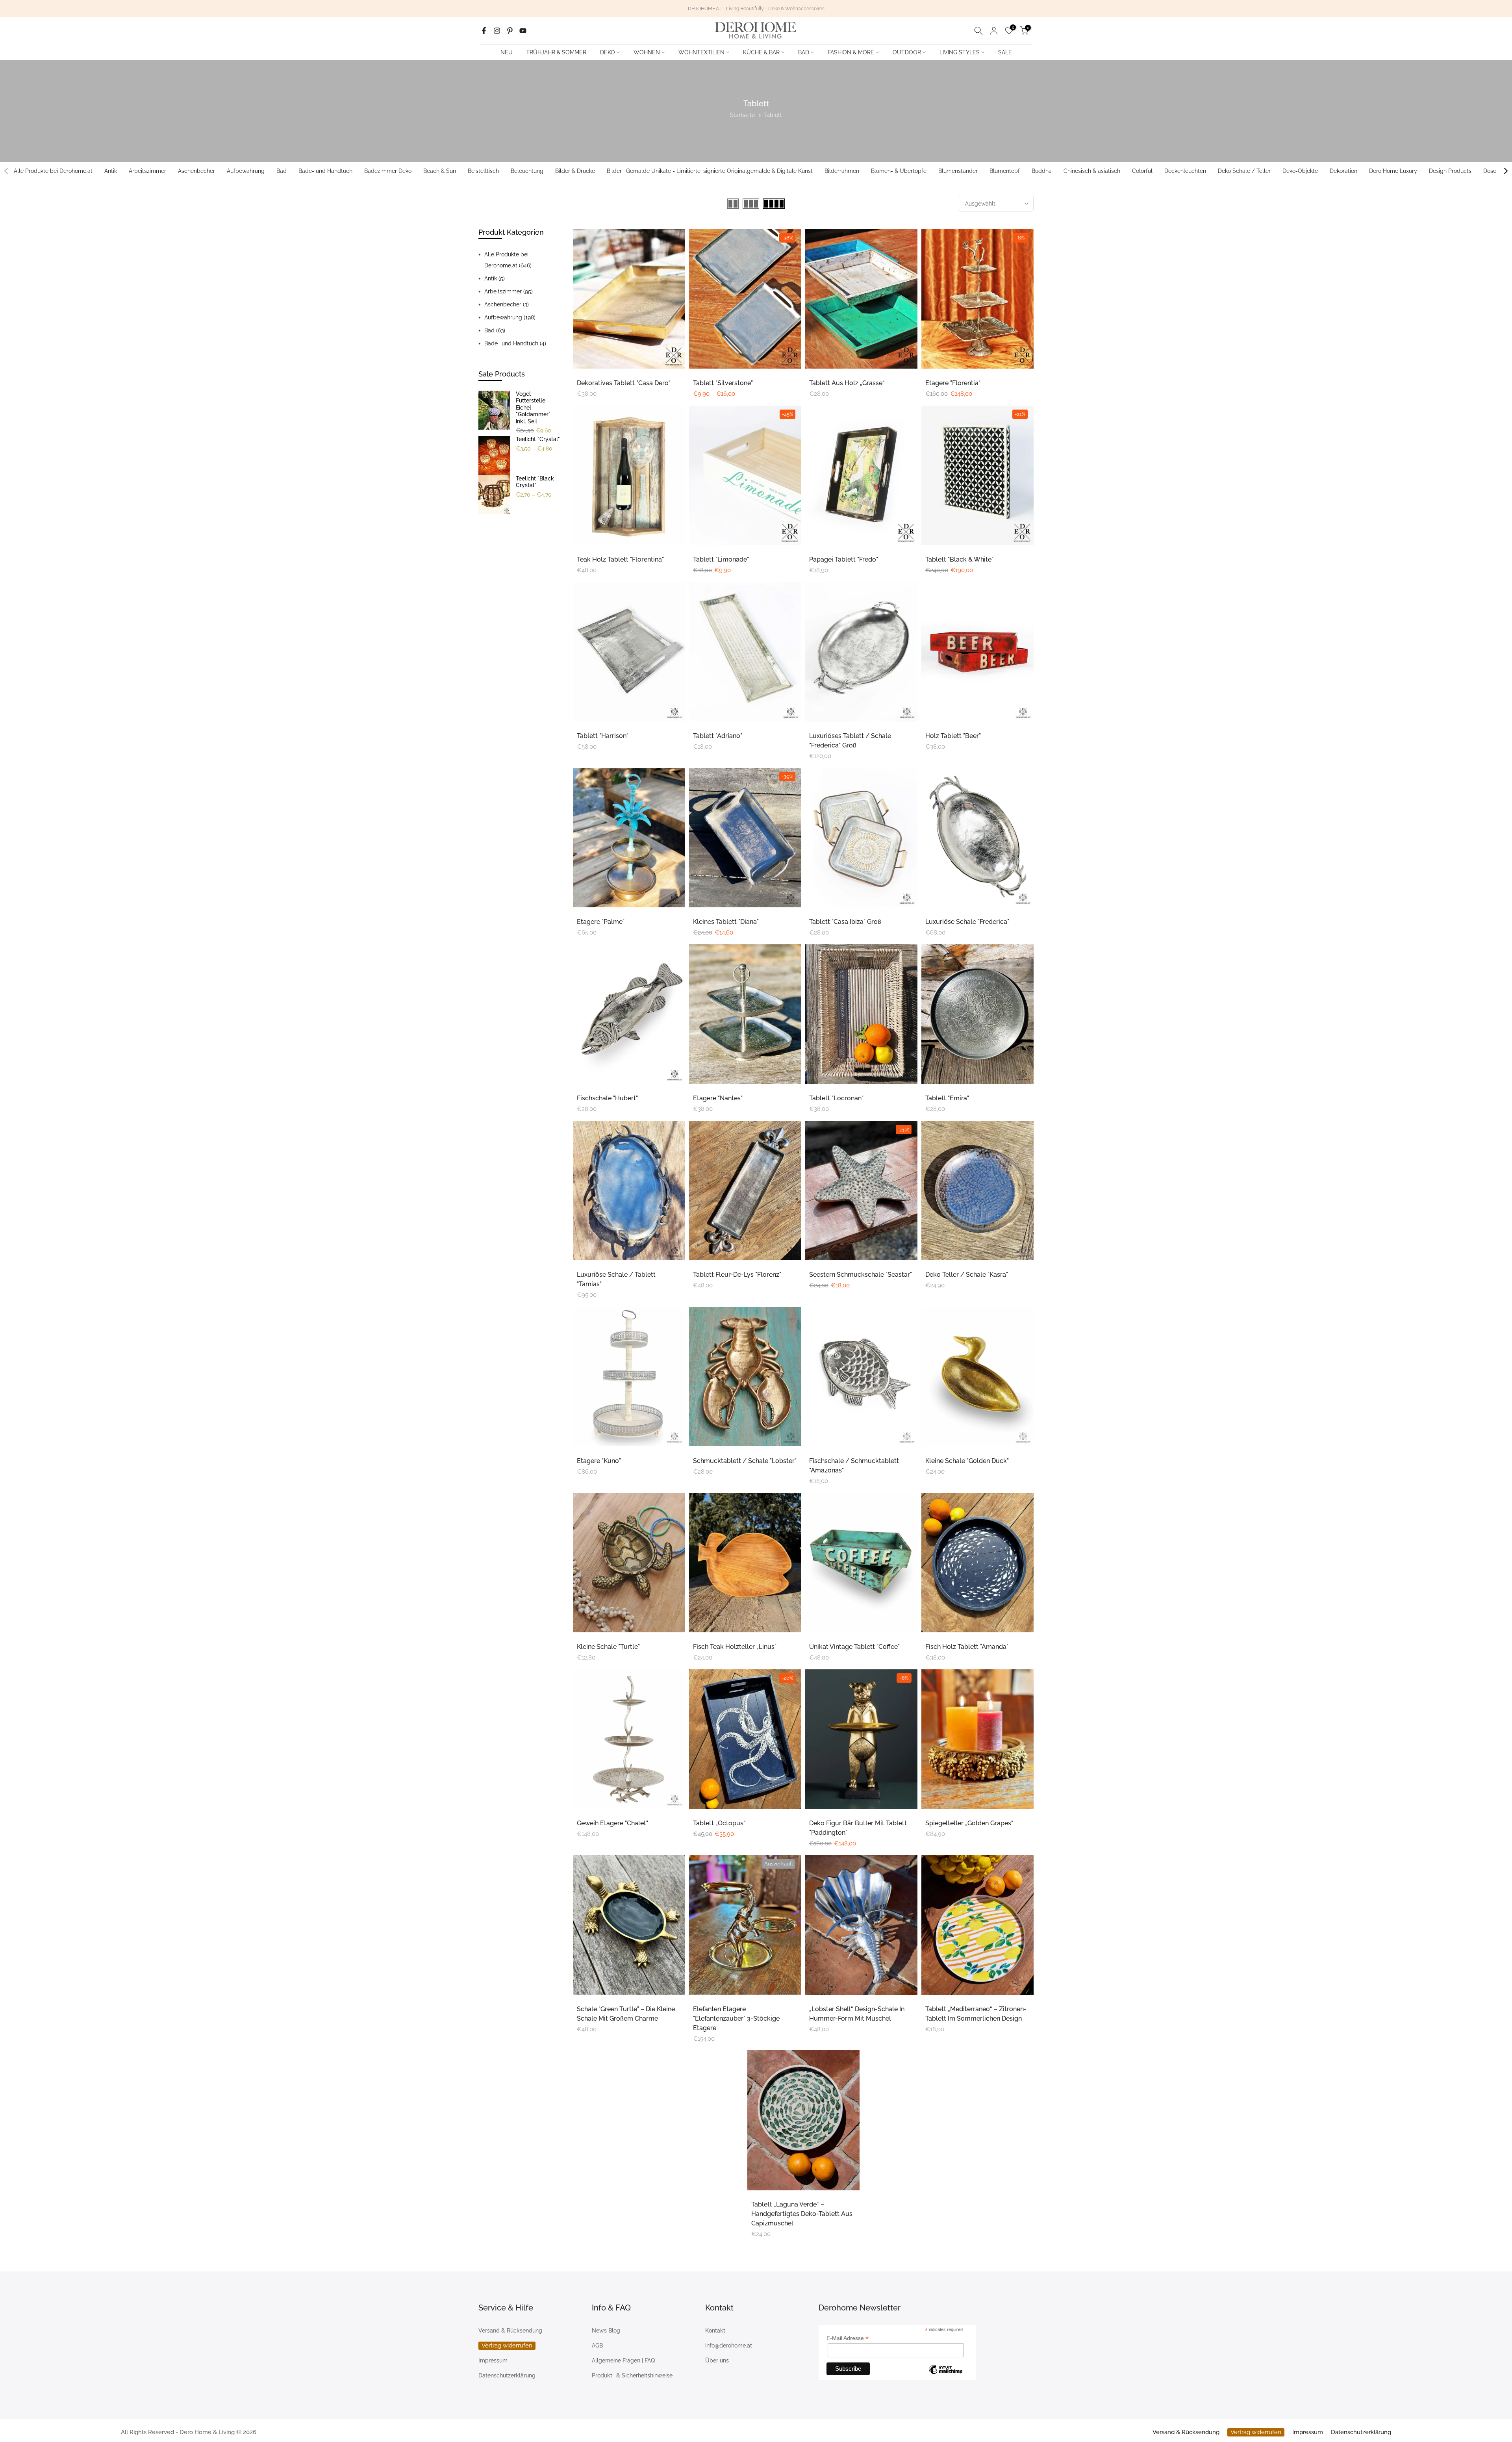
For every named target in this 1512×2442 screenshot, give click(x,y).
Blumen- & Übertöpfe (899, 171)
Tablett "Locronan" (836, 1098)
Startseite (742, 115)
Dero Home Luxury (1393, 171)
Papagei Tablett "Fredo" (844, 559)
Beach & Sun (440, 171)
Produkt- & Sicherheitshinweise (632, 2375)
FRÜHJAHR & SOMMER (556, 52)
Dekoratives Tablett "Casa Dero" (624, 383)
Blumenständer (958, 171)
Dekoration (1343, 171)
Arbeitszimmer (147, 171)
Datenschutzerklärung (507, 2375)
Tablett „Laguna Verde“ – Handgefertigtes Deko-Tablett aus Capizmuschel (802, 2214)
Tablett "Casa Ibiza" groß (845, 922)
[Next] (1505, 171)
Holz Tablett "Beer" (953, 736)
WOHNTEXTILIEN (701, 52)
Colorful (1142, 171)
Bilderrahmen (842, 171)
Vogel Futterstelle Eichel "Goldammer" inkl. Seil (533, 408)
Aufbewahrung (246, 171)
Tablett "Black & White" (959, 559)
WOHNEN (647, 52)
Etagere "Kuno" (599, 1461)
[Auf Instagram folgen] (497, 31)
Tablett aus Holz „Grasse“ (847, 383)
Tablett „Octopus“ (719, 1823)
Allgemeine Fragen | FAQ (623, 2360)
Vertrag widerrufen (507, 2346)
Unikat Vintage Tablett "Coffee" (854, 1647)
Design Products (1450, 171)
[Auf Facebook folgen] (484, 31)
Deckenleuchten (1185, 171)
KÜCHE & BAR (761, 52)
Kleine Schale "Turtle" (608, 1647)
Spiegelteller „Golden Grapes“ (969, 1823)
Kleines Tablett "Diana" (726, 922)
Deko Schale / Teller (1244, 171)
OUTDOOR (907, 52)
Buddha (1042, 171)
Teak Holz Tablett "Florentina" (620, 559)
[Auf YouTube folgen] (523, 31)
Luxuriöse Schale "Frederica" (967, 922)
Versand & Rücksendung (510, 2331)
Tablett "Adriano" (718, 736)
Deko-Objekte (1300, 171)
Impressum (493, 2360)
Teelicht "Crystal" (538, 439)
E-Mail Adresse (848, 2338)
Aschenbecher (196, 171)
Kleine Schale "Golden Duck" (967, 1461)
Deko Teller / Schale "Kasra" (967, 1275)
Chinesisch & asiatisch (1092, 171)
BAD (804, 52)
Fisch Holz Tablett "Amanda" (967, 1647)
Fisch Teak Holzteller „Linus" (735, 1647)
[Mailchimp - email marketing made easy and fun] (945, 2371)
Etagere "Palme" (601, 922)
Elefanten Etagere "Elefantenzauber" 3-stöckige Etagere (736, 2018)
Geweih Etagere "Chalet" (612, 1823)
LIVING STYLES (960, 52)
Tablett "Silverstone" (723, 383)
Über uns (717, 2360)
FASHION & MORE (851, 52)
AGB (597, 2346)
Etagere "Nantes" (718, 1098)
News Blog (606, 2331)
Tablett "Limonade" (721, 559)
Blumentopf (1005, 171)
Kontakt (715, 2331)
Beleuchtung (527, 171)
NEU (507, 52)
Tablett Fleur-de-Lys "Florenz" (737, 1275)
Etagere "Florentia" (953, 383)
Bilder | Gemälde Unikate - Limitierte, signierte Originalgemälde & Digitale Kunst (710, 171)
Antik (111, 171)
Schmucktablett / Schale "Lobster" (745, 1461)
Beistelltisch (483, 171)
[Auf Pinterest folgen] (510, 31)
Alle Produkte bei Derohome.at (53, 171)
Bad (282, 171)
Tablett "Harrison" (603, 736)
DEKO (608, 52)
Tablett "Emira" (947, 1098)
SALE (1005, 52)
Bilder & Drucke (575, 171)
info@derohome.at (729, 2346)
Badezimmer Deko (388, 171)
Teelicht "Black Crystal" (535, 482)
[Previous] (7, 171)
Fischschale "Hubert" (607, 1098)
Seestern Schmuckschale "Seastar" (861, 1275)
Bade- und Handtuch (325, 171)
